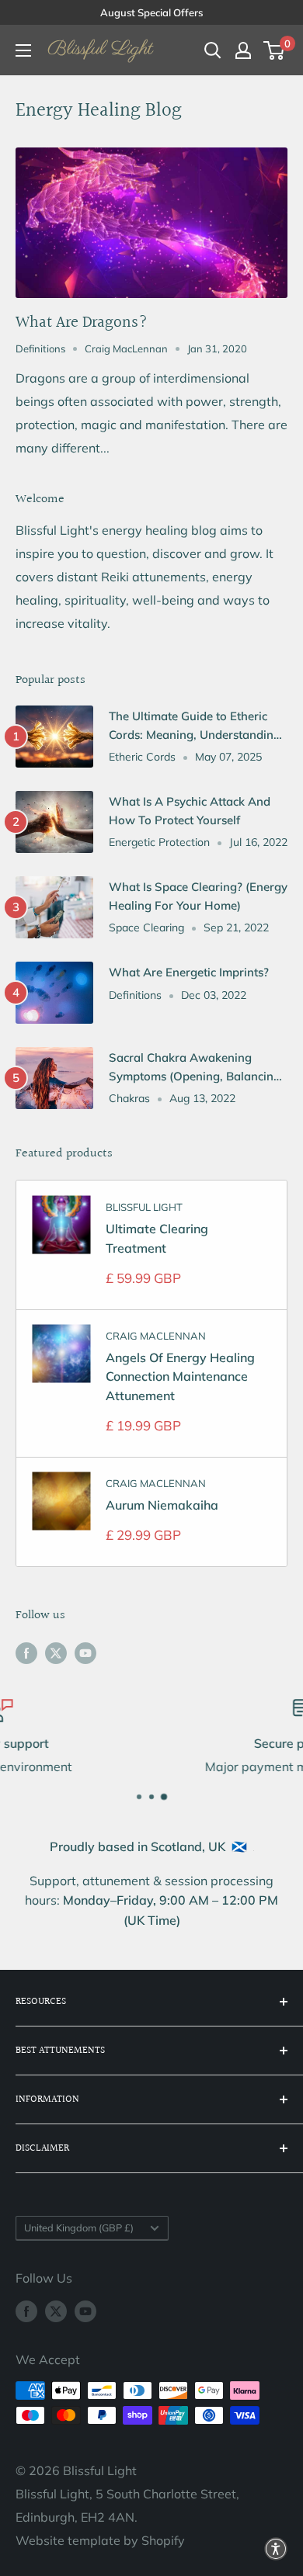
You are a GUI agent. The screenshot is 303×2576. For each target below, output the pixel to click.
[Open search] (213, 50)
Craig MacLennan (156, 1336)
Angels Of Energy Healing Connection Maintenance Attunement (180, 1377)
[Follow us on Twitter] (56, 1652)
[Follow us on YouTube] (85, 1652)
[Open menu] (23, 50)
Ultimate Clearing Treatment (157, 1238)
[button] (276, 2549)
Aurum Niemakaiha (162, 1505)
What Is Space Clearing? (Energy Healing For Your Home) (198, 896)
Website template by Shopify (100, 2540)
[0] (275, 50)
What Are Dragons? (82, 322)
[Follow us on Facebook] (26, 1652)
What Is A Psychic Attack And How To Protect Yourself (190, 810)
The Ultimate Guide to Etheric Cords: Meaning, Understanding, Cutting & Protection (196, 726)
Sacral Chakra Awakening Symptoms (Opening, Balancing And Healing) (195, 1068)
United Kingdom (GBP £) (79, 2228)
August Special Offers (151, 12)
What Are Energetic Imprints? (189, 972)
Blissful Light (144, 1207)
